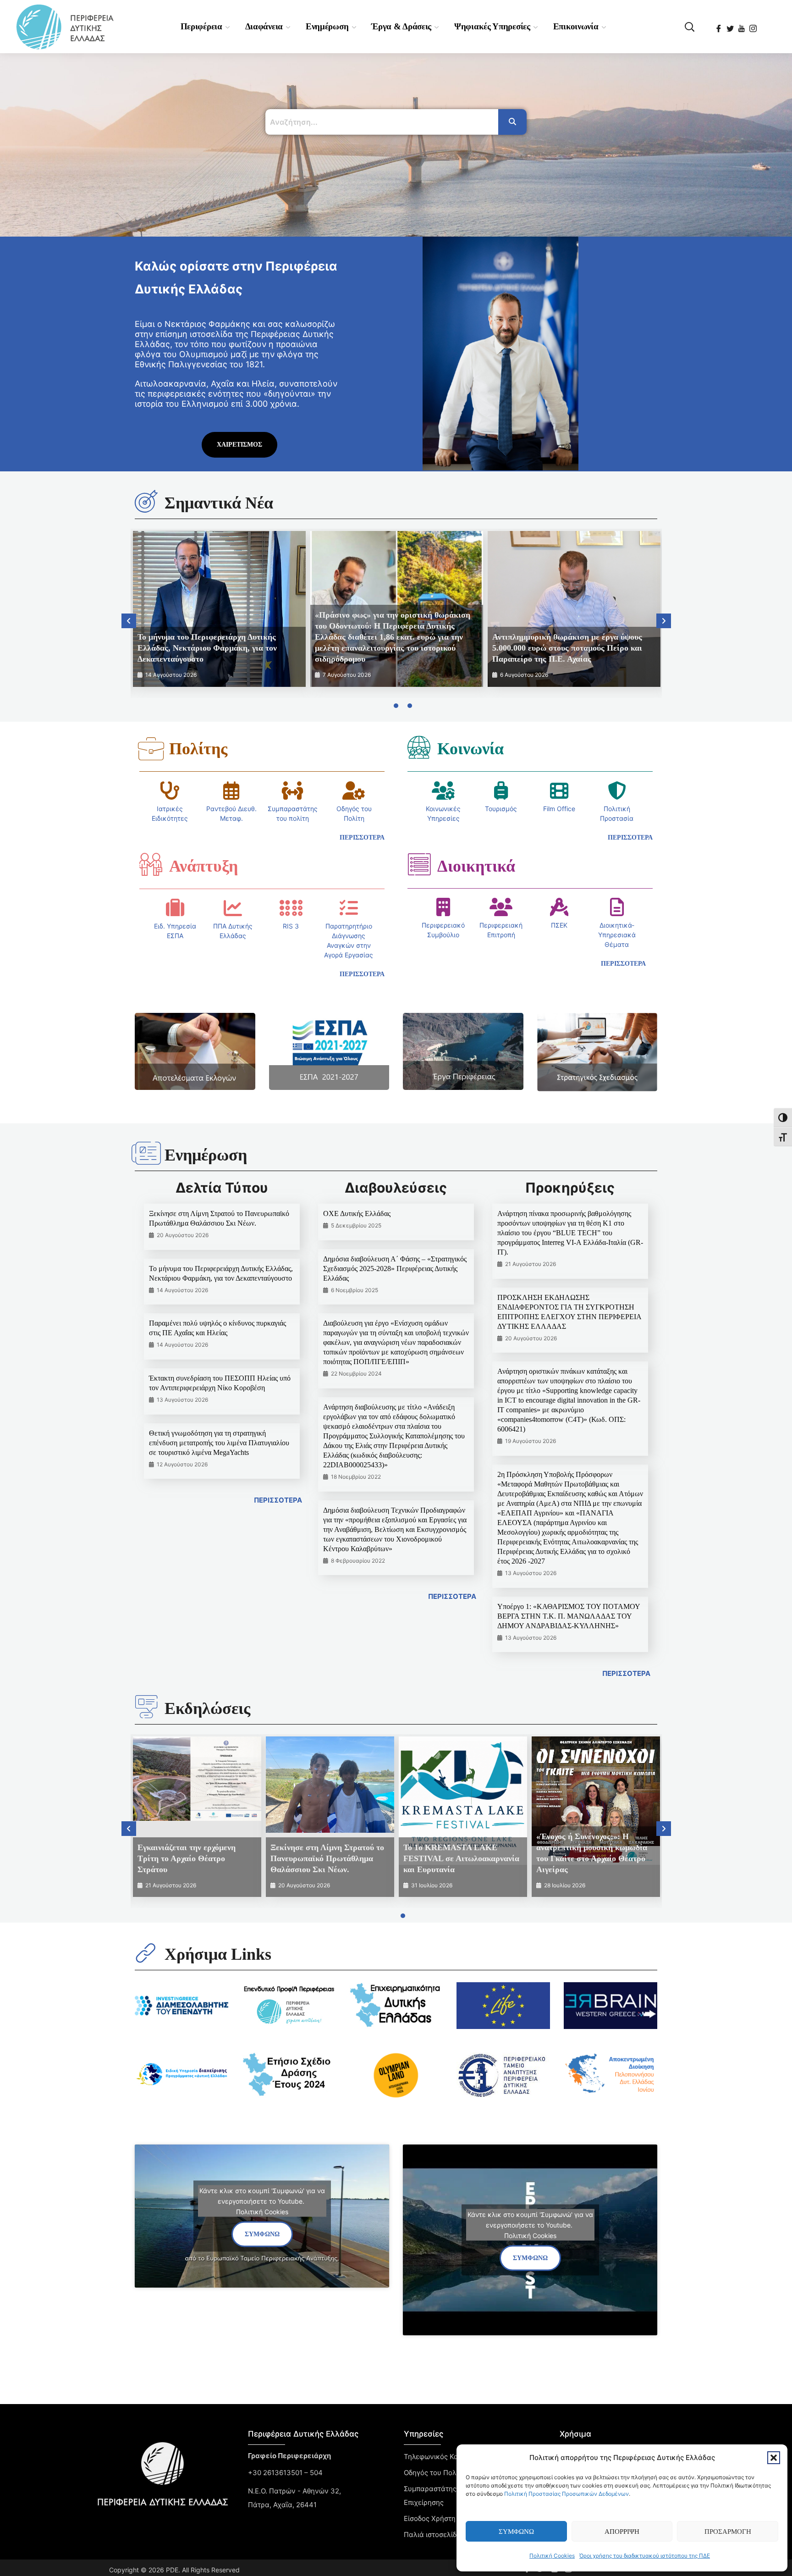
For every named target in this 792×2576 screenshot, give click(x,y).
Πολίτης (198, 749)
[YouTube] (742, 26)
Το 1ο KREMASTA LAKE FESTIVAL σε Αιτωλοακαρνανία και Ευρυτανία (461, 1858)
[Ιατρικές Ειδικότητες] (170, 790)
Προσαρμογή (728, 2532)
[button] (774, 2458)
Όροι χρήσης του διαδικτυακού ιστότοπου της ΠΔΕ (645, 2556)
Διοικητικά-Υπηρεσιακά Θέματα (617, 935)
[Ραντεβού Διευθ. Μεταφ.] (231, 790)
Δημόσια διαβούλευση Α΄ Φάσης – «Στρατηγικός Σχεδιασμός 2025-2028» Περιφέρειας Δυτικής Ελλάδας (395, 1269)
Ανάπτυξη (203, 866)
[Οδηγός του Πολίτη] (354, 790)
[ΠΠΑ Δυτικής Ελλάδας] (233, 908)
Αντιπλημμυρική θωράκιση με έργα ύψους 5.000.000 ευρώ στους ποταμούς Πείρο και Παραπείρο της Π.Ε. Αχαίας (567, 648)
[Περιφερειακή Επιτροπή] (501, 907)
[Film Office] (559, 790)
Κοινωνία (470, 749)
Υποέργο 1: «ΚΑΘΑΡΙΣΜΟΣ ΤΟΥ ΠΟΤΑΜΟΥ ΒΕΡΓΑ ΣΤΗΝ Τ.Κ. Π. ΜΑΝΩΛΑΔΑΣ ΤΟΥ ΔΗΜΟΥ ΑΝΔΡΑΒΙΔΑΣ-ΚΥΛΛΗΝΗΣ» (569, 1616)
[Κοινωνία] (419, 747)
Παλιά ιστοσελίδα (432, 2535)
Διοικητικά (476, 866)
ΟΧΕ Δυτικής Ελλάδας (357, 1213)
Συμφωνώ (516, 2532)
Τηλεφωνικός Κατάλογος (445, 2457)
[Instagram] (754, 26)
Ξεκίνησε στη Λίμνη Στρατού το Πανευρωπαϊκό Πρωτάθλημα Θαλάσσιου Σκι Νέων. (327, 1858)
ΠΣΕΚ (559, 925)
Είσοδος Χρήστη (430, 2518)
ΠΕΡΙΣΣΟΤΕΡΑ (278, 1500)
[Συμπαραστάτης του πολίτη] (292, 790)
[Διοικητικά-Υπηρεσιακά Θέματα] (617, 907)
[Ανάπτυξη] (151, 864)
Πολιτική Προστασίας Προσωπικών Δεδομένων (566, 2494)
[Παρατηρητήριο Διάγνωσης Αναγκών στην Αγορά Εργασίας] (349, 908)
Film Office (559, 809)
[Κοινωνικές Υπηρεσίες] (443, 790)
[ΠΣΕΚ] (559, 907)
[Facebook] (719, 26)
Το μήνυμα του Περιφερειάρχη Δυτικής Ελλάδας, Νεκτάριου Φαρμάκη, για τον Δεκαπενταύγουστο (207, 648)
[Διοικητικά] (419, 864)
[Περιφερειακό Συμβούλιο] (443, 907)
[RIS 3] (291, 908)
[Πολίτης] (151, 749)
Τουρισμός (501, 809)
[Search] (512, 122)
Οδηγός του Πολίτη (435, 2473)
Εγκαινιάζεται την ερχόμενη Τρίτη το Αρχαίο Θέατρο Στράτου (187, 1858)
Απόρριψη (622, 2532)
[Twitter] (731, 26)
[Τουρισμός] (501, 790)
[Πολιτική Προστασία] (617, 790)
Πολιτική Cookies (552, 2556)
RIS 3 (291, 926)
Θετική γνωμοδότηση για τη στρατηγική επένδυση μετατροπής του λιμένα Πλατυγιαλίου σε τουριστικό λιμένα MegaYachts (219, 1443)
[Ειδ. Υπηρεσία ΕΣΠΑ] (175, 908)
